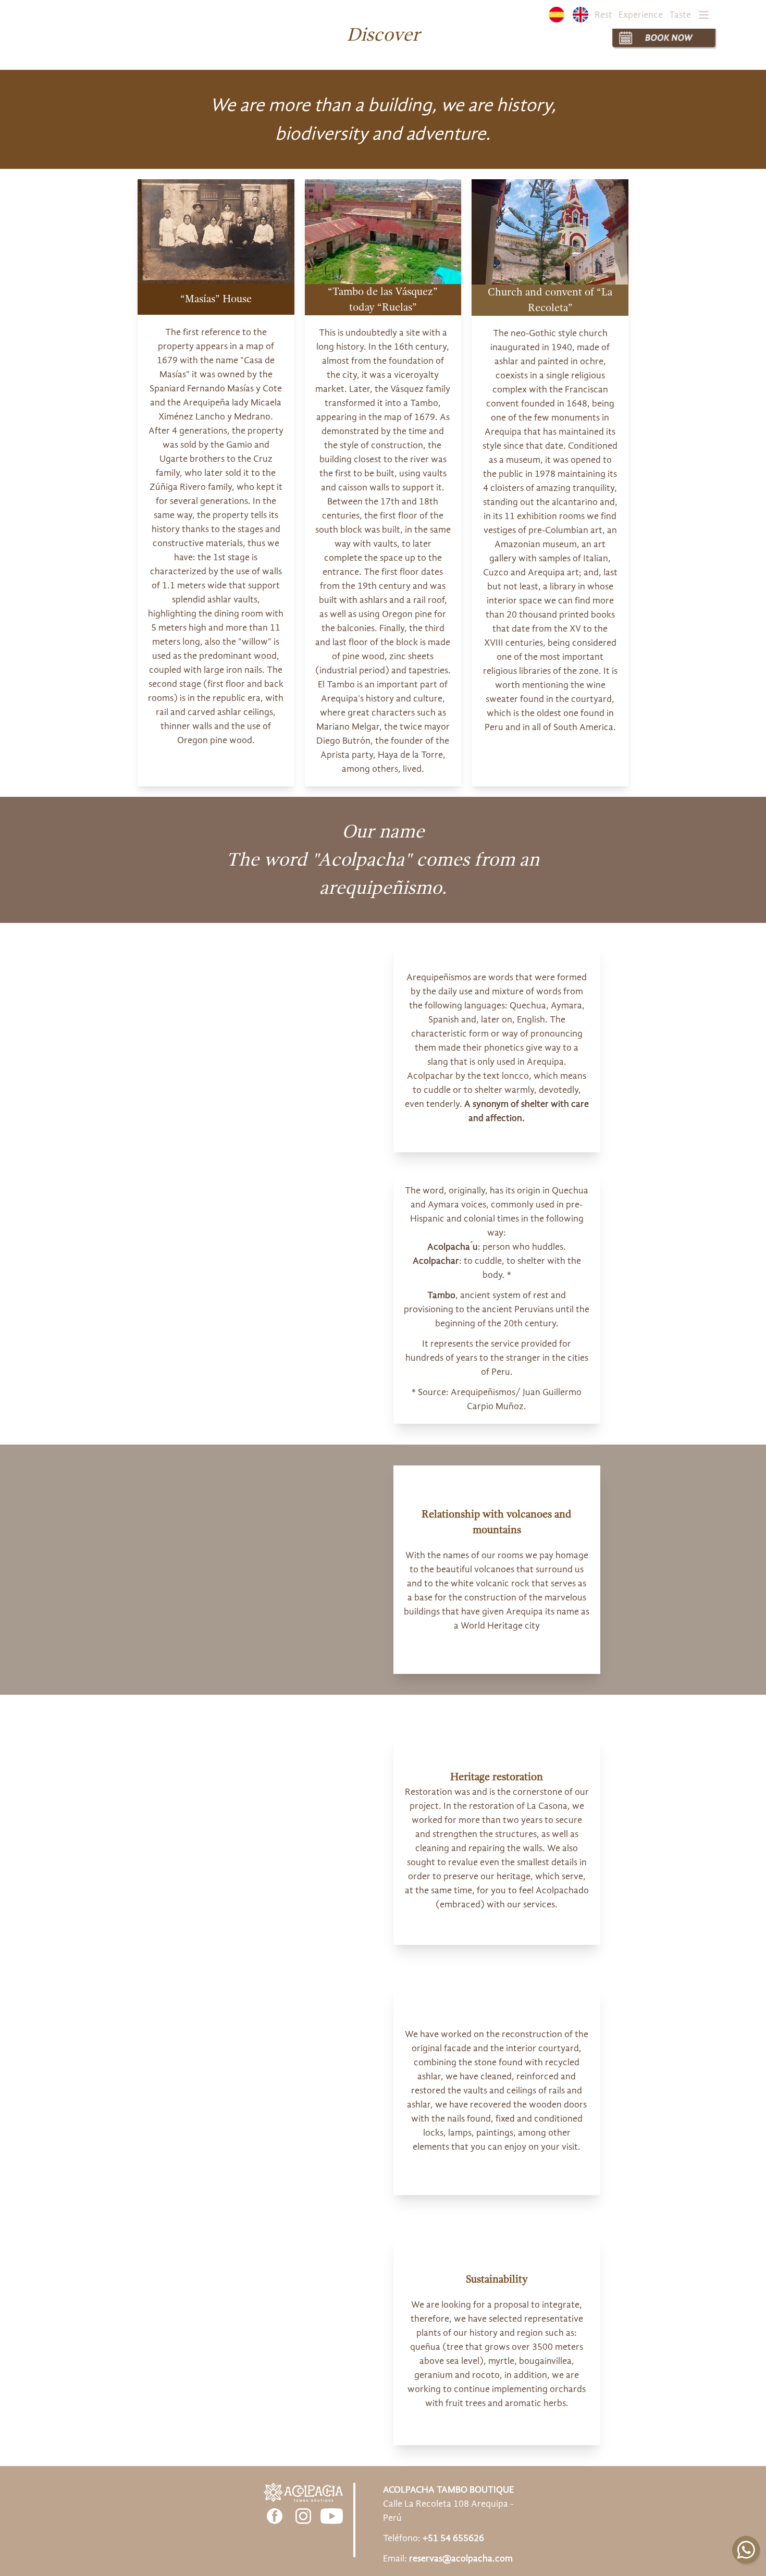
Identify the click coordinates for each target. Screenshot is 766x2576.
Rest (603, 15)
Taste (680, 15)
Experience (641, 15)
